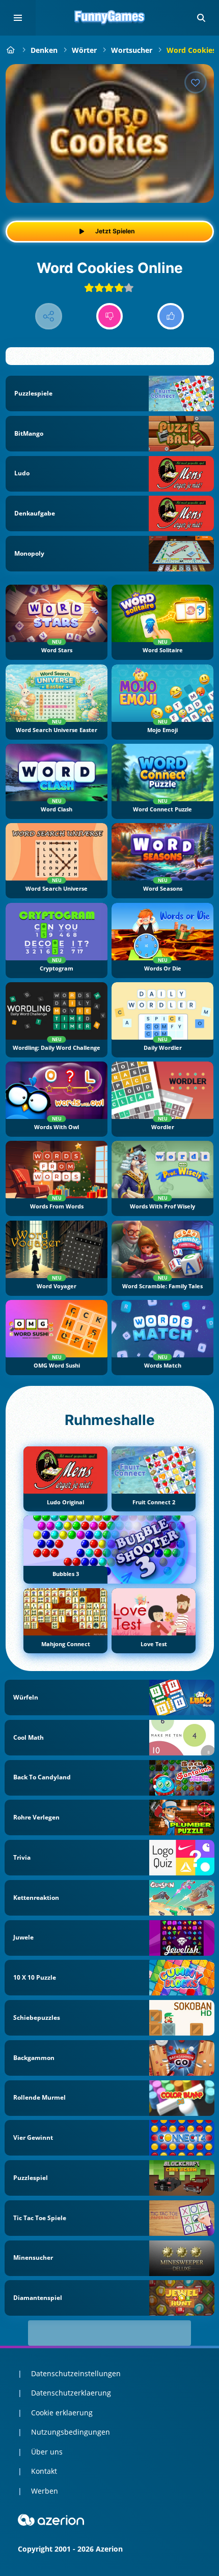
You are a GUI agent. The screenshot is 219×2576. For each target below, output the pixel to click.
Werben (45, 2491)
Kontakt (44, 2471)
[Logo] (109, 18)
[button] (201, 18)
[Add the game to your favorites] (196, 82)
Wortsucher (132, 50)
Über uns (47, 2452)
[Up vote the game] (171, 316)
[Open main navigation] (18, 18)
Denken (44, 50)
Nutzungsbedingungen (71, 2432)
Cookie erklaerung (62, 2413)
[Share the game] (49, 316)
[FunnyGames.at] (11, 50)
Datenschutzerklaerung (71, 2393)
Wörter (84, 50)
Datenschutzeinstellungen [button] (76, 2373)
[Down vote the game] (110, 316)
